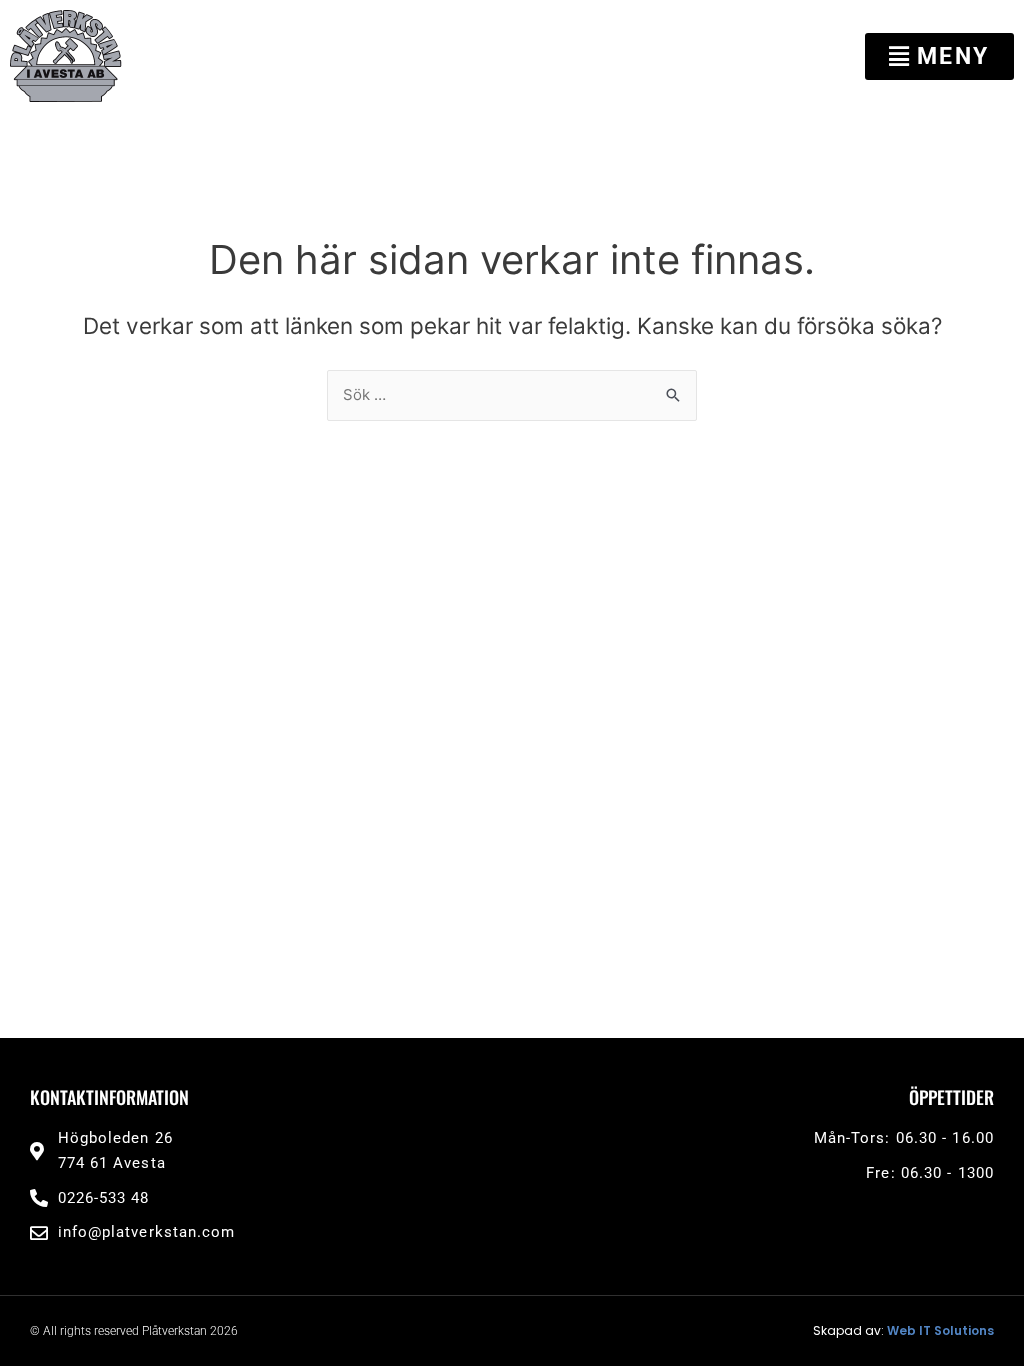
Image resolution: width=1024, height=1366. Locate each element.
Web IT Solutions (940, 1330)
